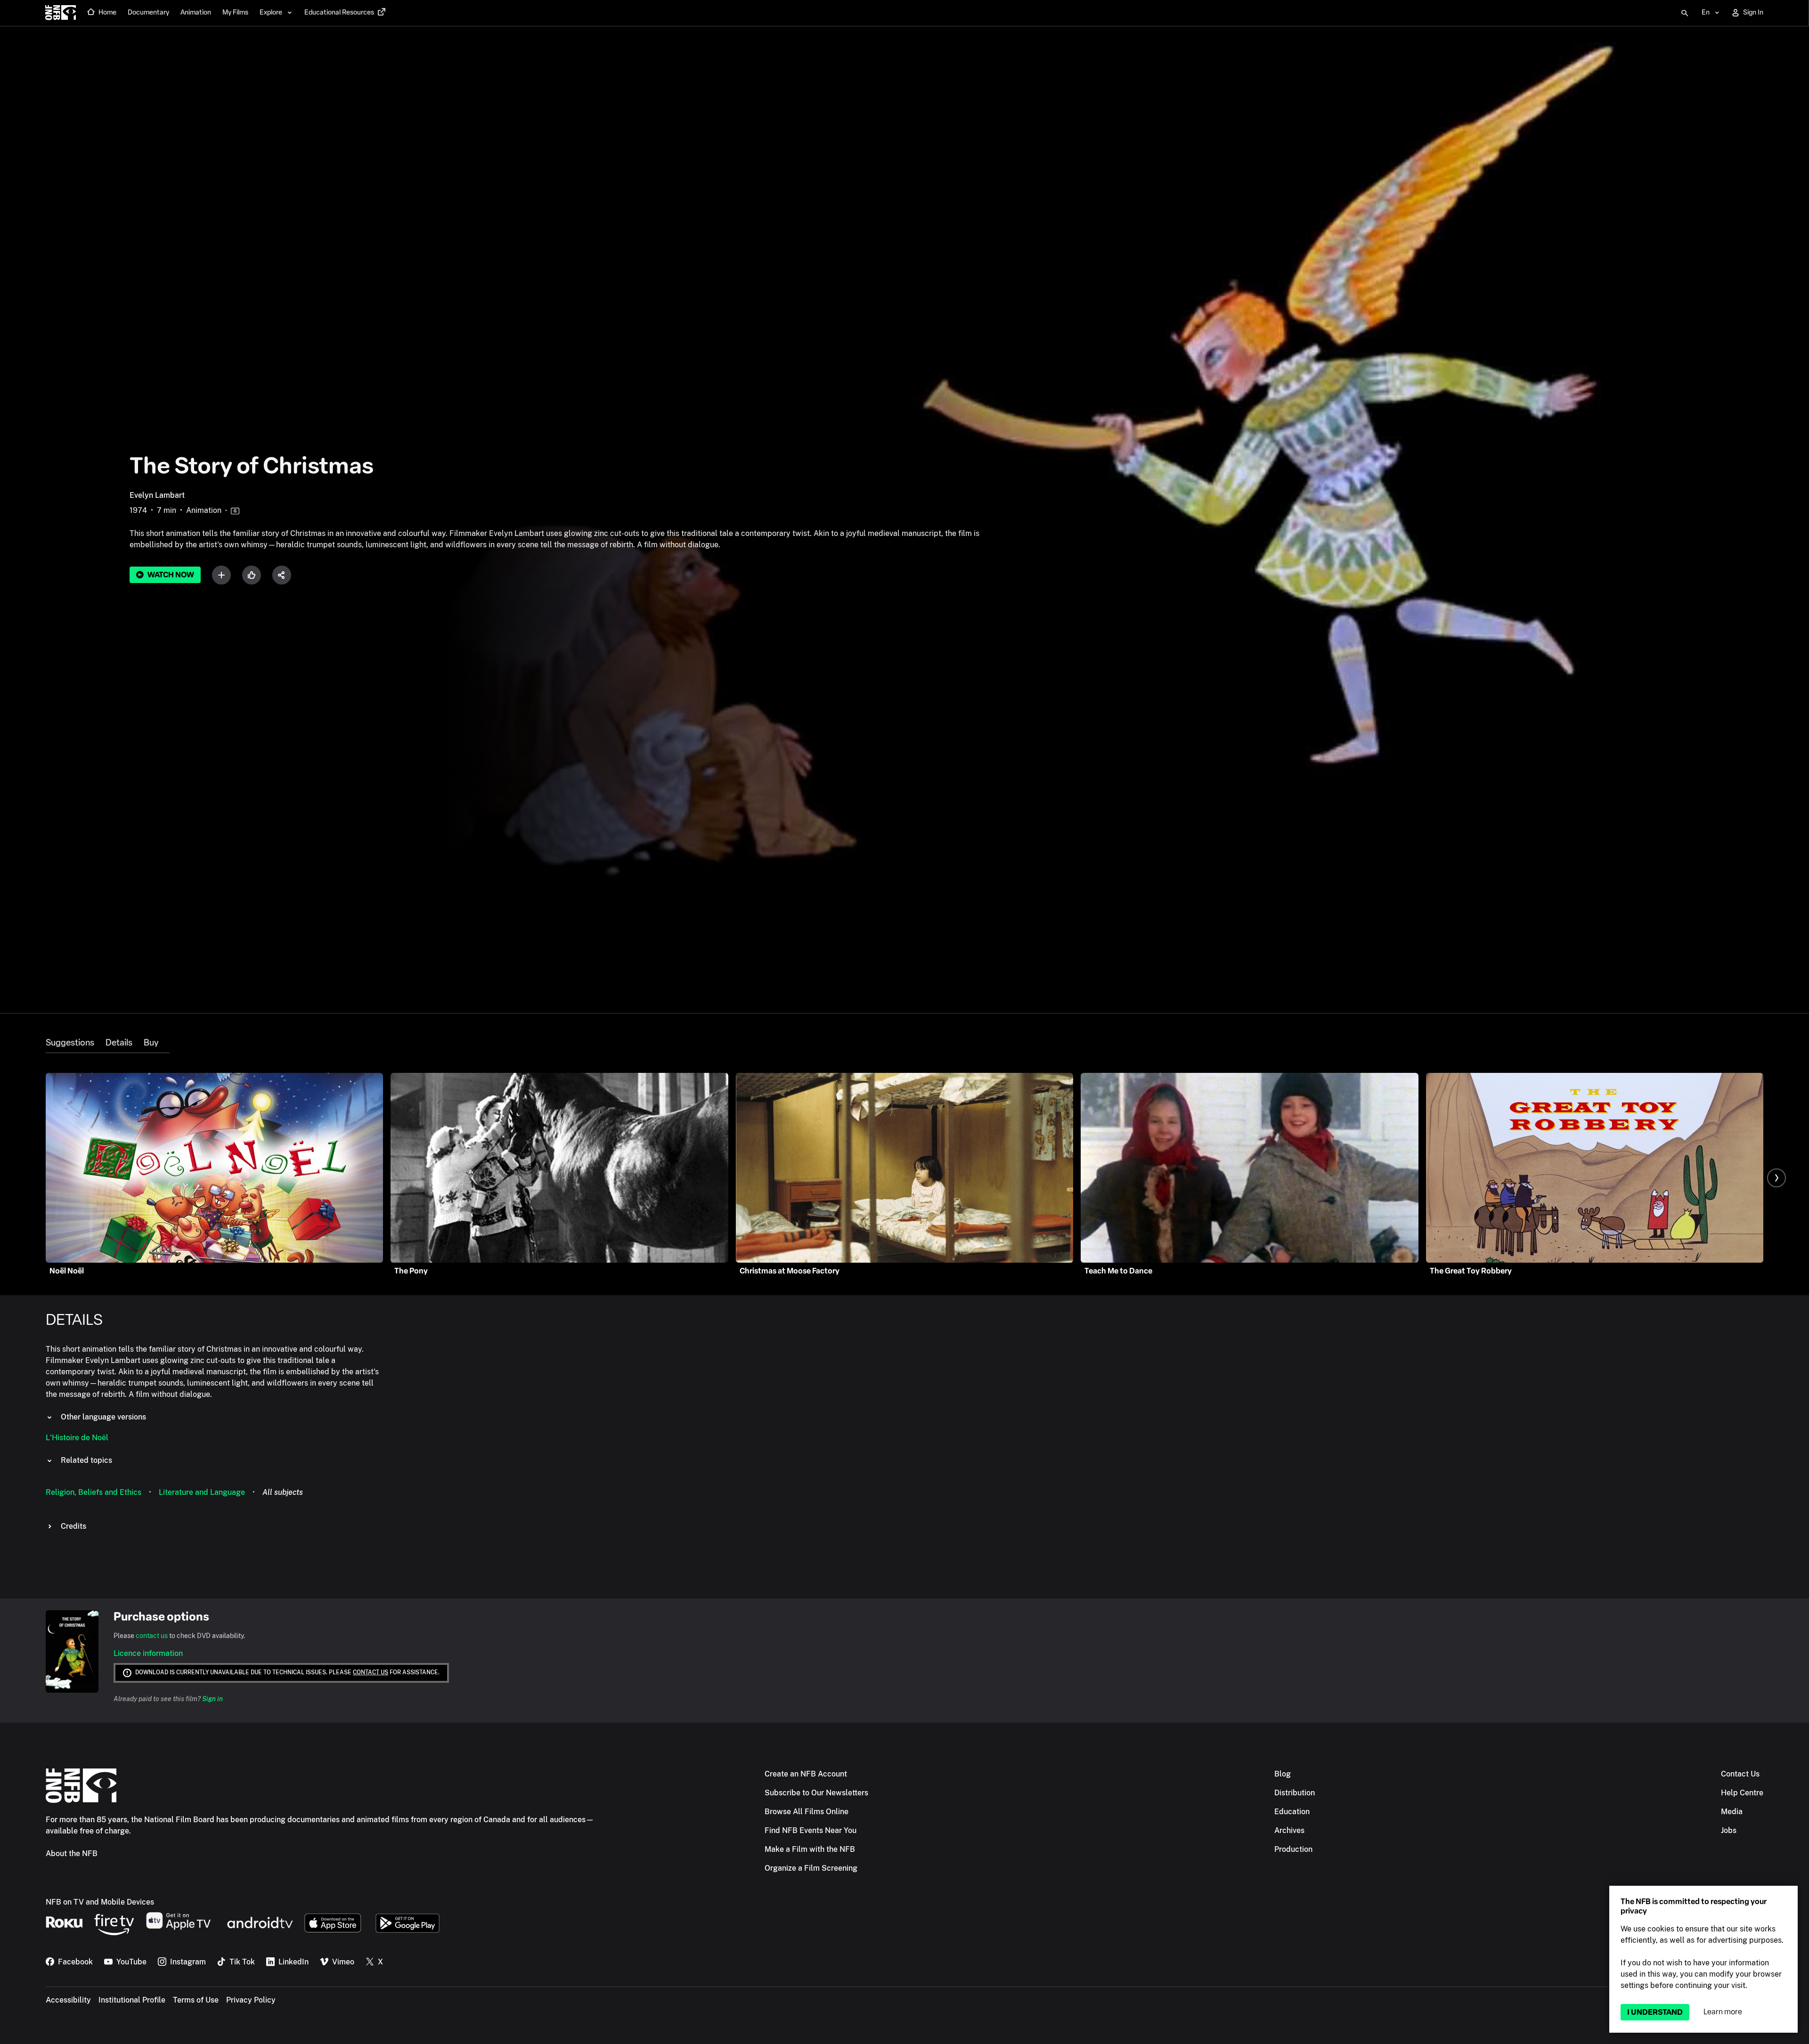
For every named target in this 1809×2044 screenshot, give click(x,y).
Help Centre (1742, 1793)
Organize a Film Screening (811, 1868)
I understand (1655, 2012)
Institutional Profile (132, 2000)
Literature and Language (202, 1492)
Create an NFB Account (806, 1774)
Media (1732, 1812)
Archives (1289, 1830)
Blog (1283, 1774)
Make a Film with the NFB (810, 1849)
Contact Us (1740, 1774)
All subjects (283, 1492)
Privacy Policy (251, 2000)
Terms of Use (196, 2000)
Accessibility (68, 2000)
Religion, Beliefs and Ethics (94, 1492)
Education (1292, 1812)
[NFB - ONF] (61, 13)
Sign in (212, 1699)
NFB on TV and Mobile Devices (100, 1902)
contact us (152, 1636)
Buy (151, 1043)
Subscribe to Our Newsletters (816, 1793)
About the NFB (72, 1853)
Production (1293, 1849)
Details (119, 1043)
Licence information (148, 1653)
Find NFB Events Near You (811, 1830)
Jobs (1729, 1830)
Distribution (1295, 1793)
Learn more (1723, 2012)
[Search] (1685, 13)
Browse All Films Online (807, 1812)
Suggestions (70, 1043)
